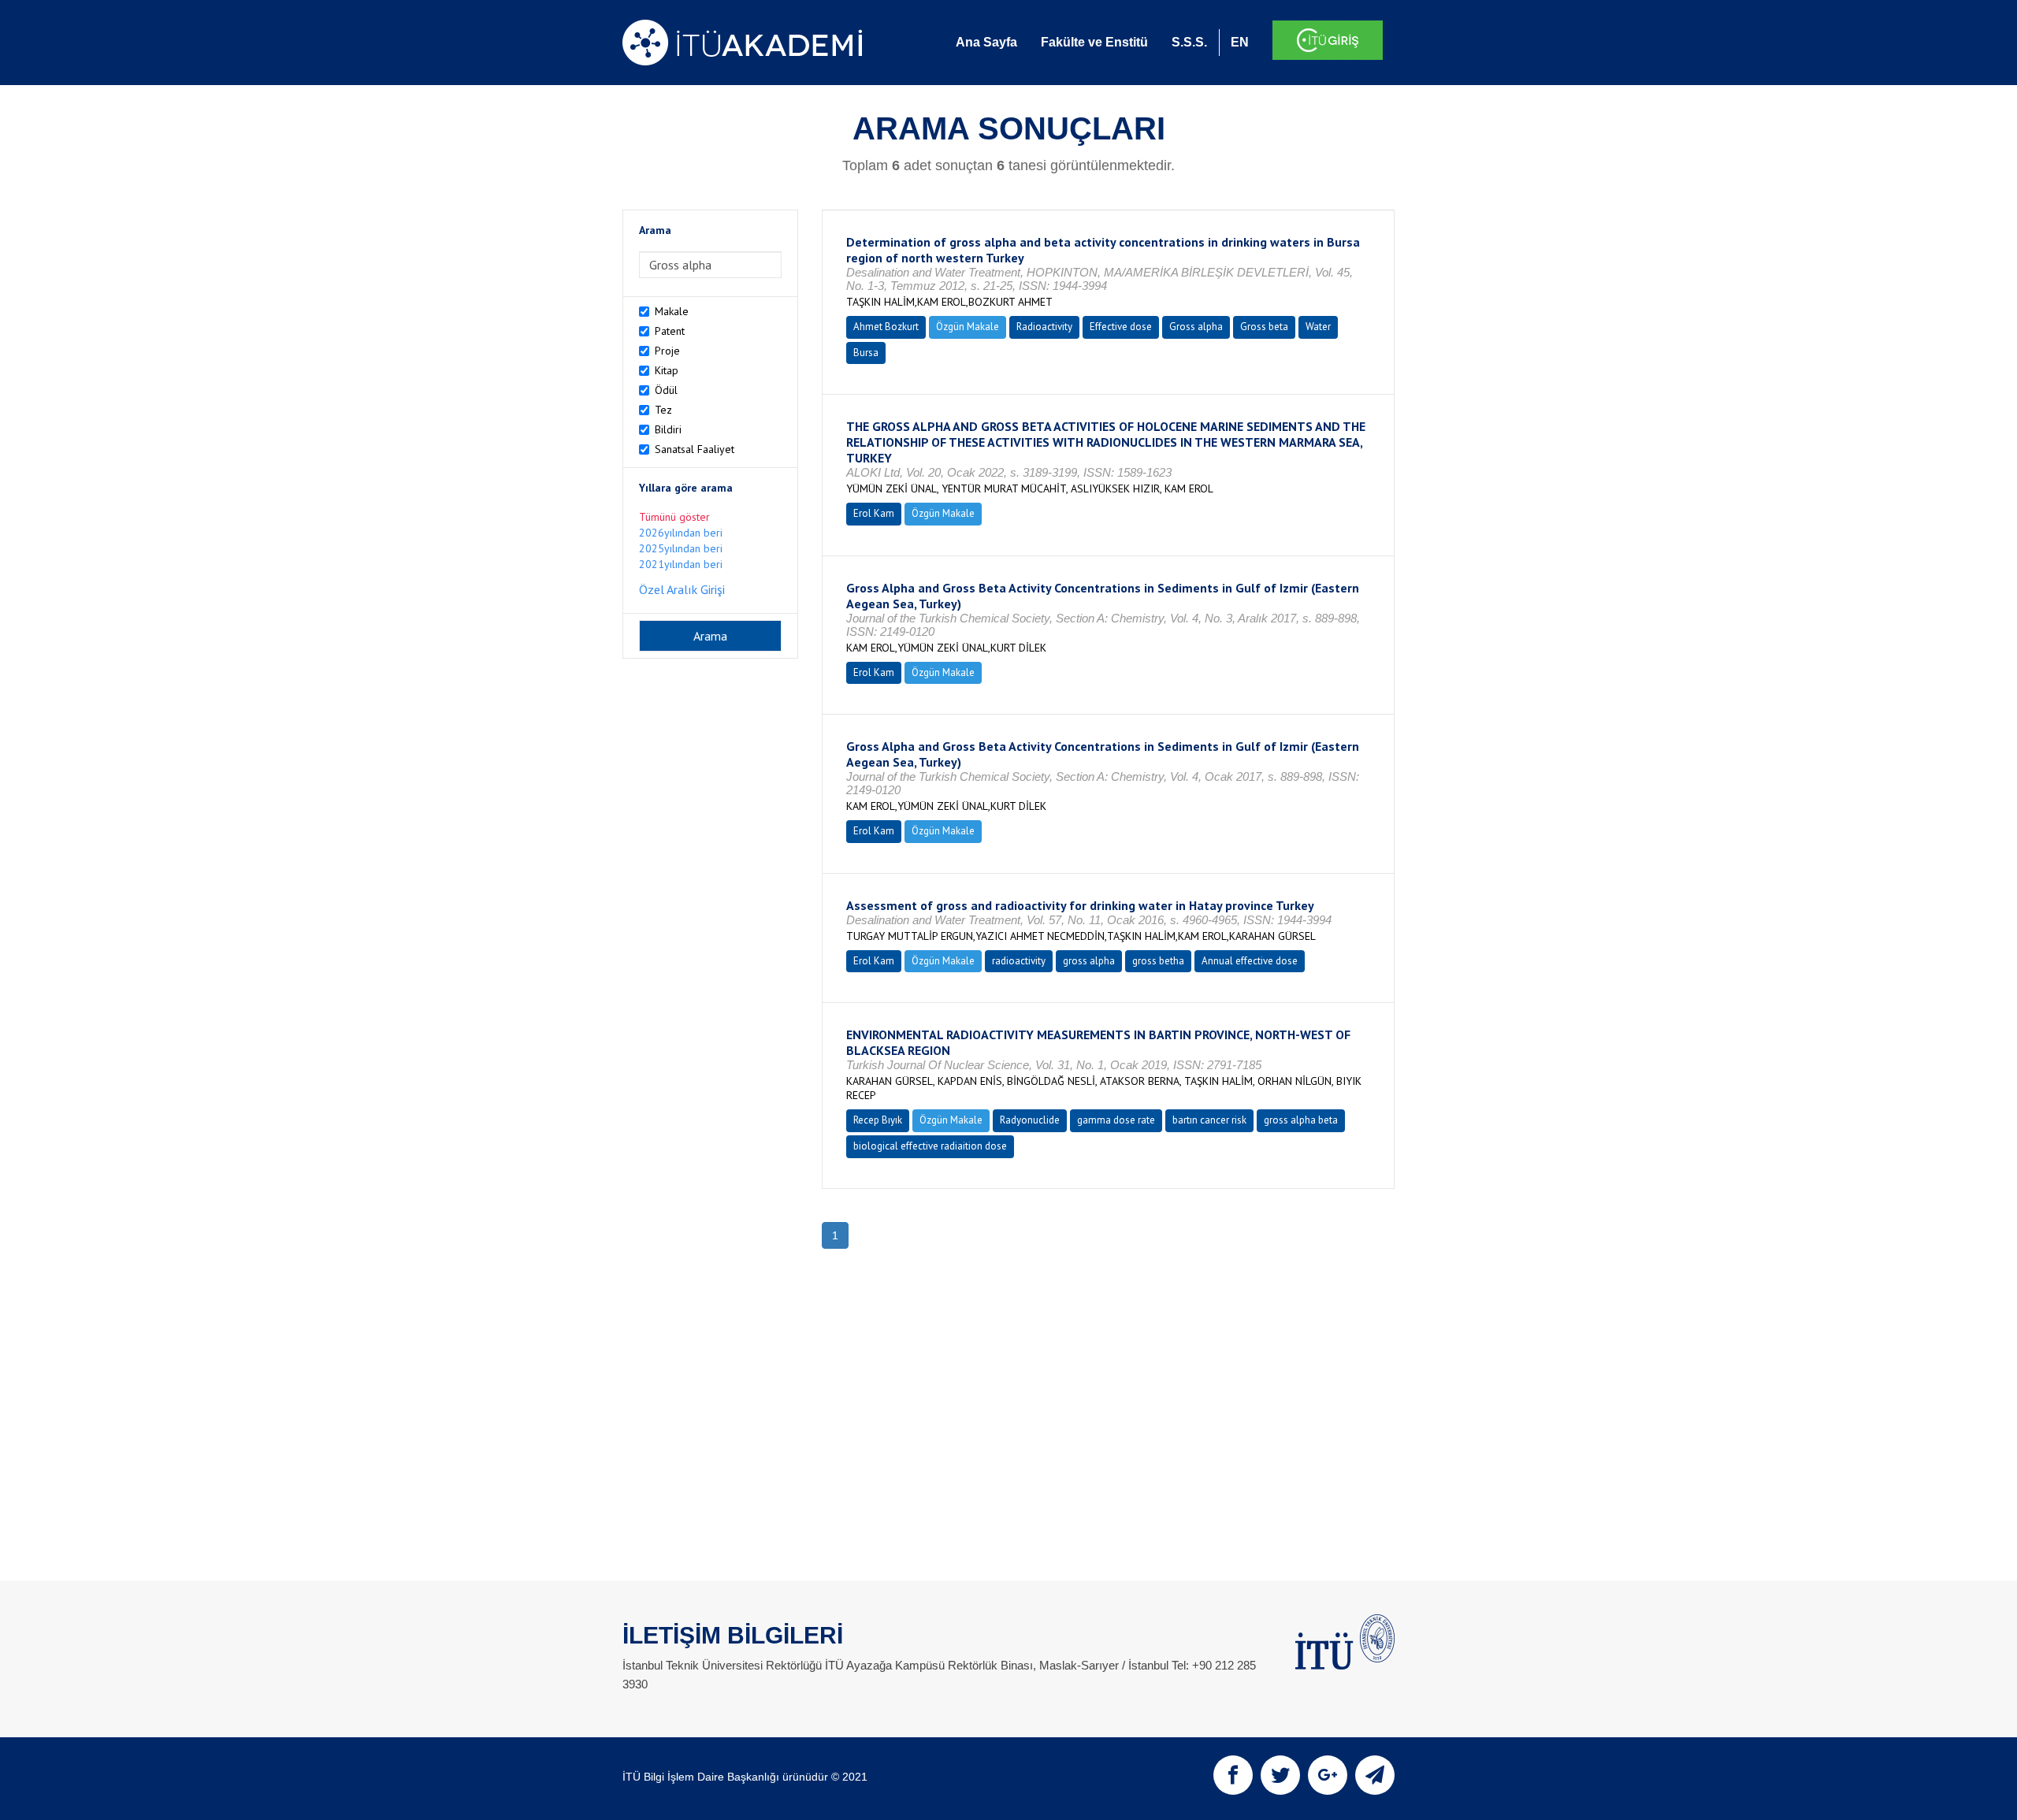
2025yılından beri (681, 548)
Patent (670, 331)
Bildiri (668, 429)
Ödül (666, 390)
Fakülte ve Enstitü (1094, 42)
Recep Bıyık (878, 1120)
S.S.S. (1189, 42)
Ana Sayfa (986, 42)
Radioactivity (1044, 327)
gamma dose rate (1116, 1120)
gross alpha (1089, 961)
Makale (672, 311)
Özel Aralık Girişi (682, 589)
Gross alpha (1196, 327)
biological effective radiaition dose (930, 1146)
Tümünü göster (674, 517)
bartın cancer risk (1209, 1120)
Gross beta (1264, 327)
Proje (667, 351)
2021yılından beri (681, 564)
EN (1240, 42)
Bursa (866, 353)
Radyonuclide (1030, 1120)
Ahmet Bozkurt (886, 327)
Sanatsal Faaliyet (695, 449)
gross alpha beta (1301, 1120)
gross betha (1158, 961)
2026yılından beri (681, 533)
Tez (663, 410)
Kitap (667, 370)
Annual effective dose (1250, 961)
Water (1318, 327)
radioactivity (1019, 961)
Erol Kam (874, 513)
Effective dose (1121, 327)
